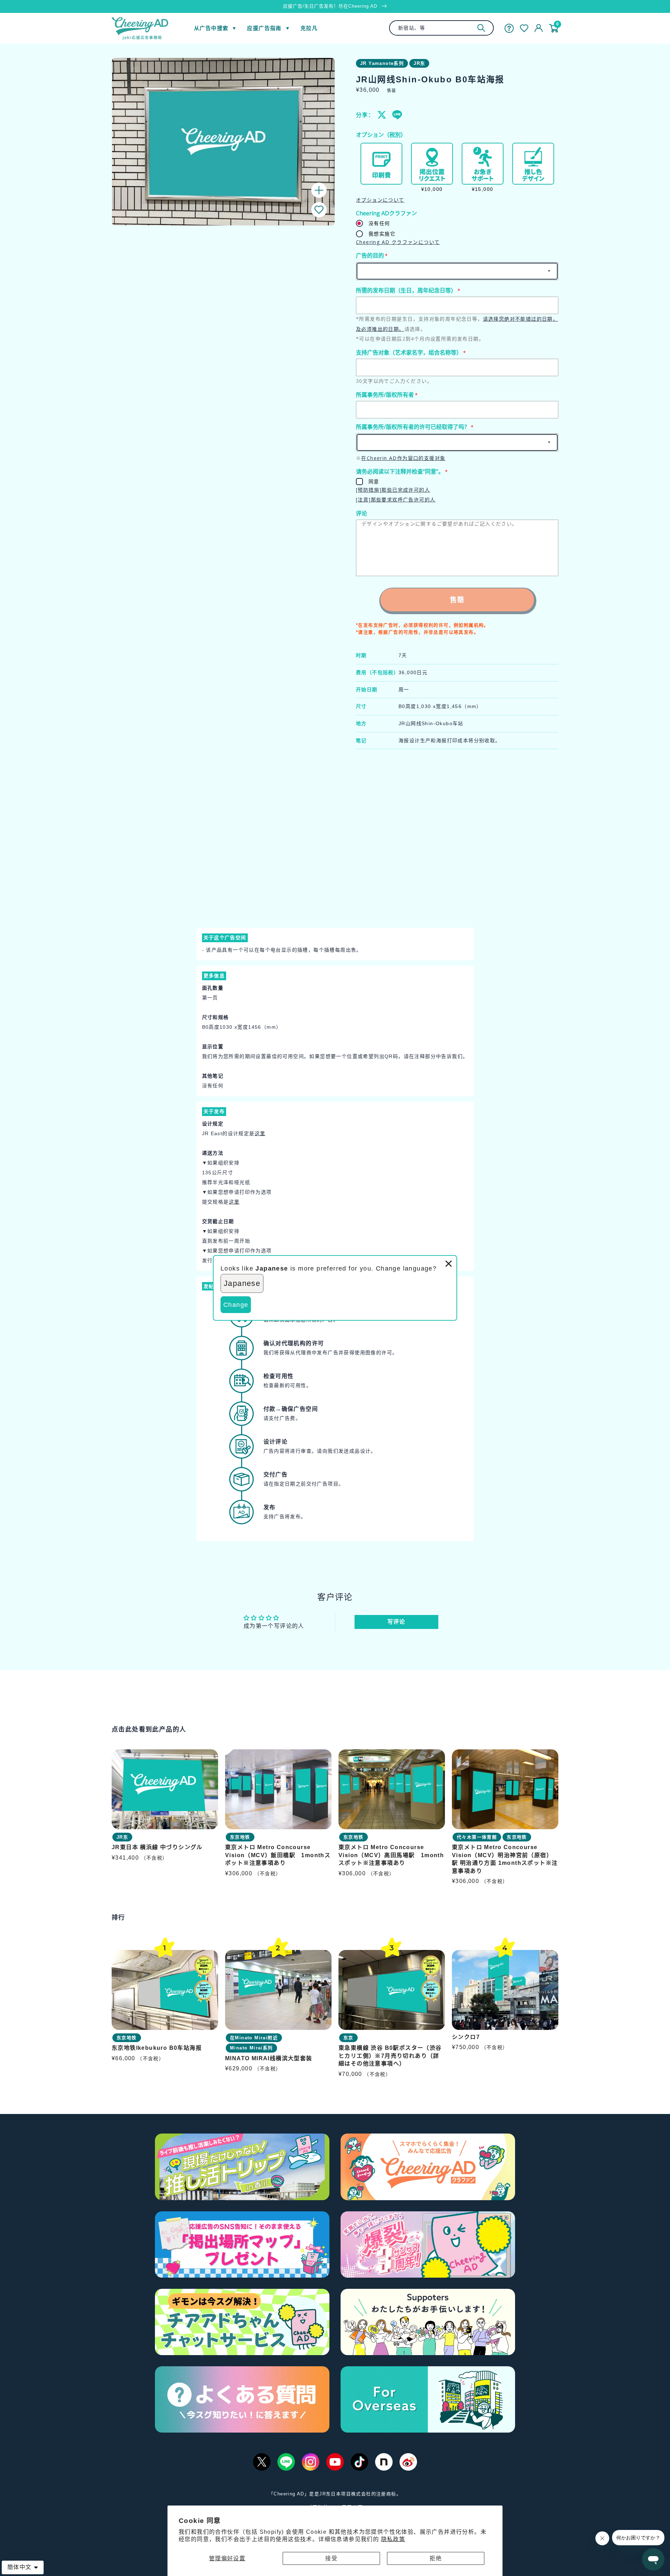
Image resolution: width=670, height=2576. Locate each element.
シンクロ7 (466, 2037)
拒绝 (436, 2558)
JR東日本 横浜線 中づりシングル (157, 1847)
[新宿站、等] (481, 28)
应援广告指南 (264, 28)
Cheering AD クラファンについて (398, 242)
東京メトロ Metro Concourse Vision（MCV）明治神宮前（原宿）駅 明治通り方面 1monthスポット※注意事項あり (505, 1859)
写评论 (396, 1622)
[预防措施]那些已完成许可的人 (393, 490)
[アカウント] (539, 28)
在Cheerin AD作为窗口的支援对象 (403, 458)
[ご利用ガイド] (509, 28)
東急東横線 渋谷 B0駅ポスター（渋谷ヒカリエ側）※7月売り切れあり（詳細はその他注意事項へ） (390, 2056)
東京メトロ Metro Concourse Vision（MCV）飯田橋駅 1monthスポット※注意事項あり (278, 1855)
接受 (331, 2558)
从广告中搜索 (211, 28)
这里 (260, 1133)
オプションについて (380, 200)
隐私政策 (393, 2539)
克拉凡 (309, 28)
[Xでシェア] (382, 115)
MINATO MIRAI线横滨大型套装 (269, 2058)
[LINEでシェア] (397, 115)
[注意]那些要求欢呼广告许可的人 (396, 500)
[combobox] (441, 28)
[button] (319, 210)
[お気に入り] (524, 28)
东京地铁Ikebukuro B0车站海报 (157, 2048)
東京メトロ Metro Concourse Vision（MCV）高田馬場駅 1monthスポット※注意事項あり (391, 1855)
